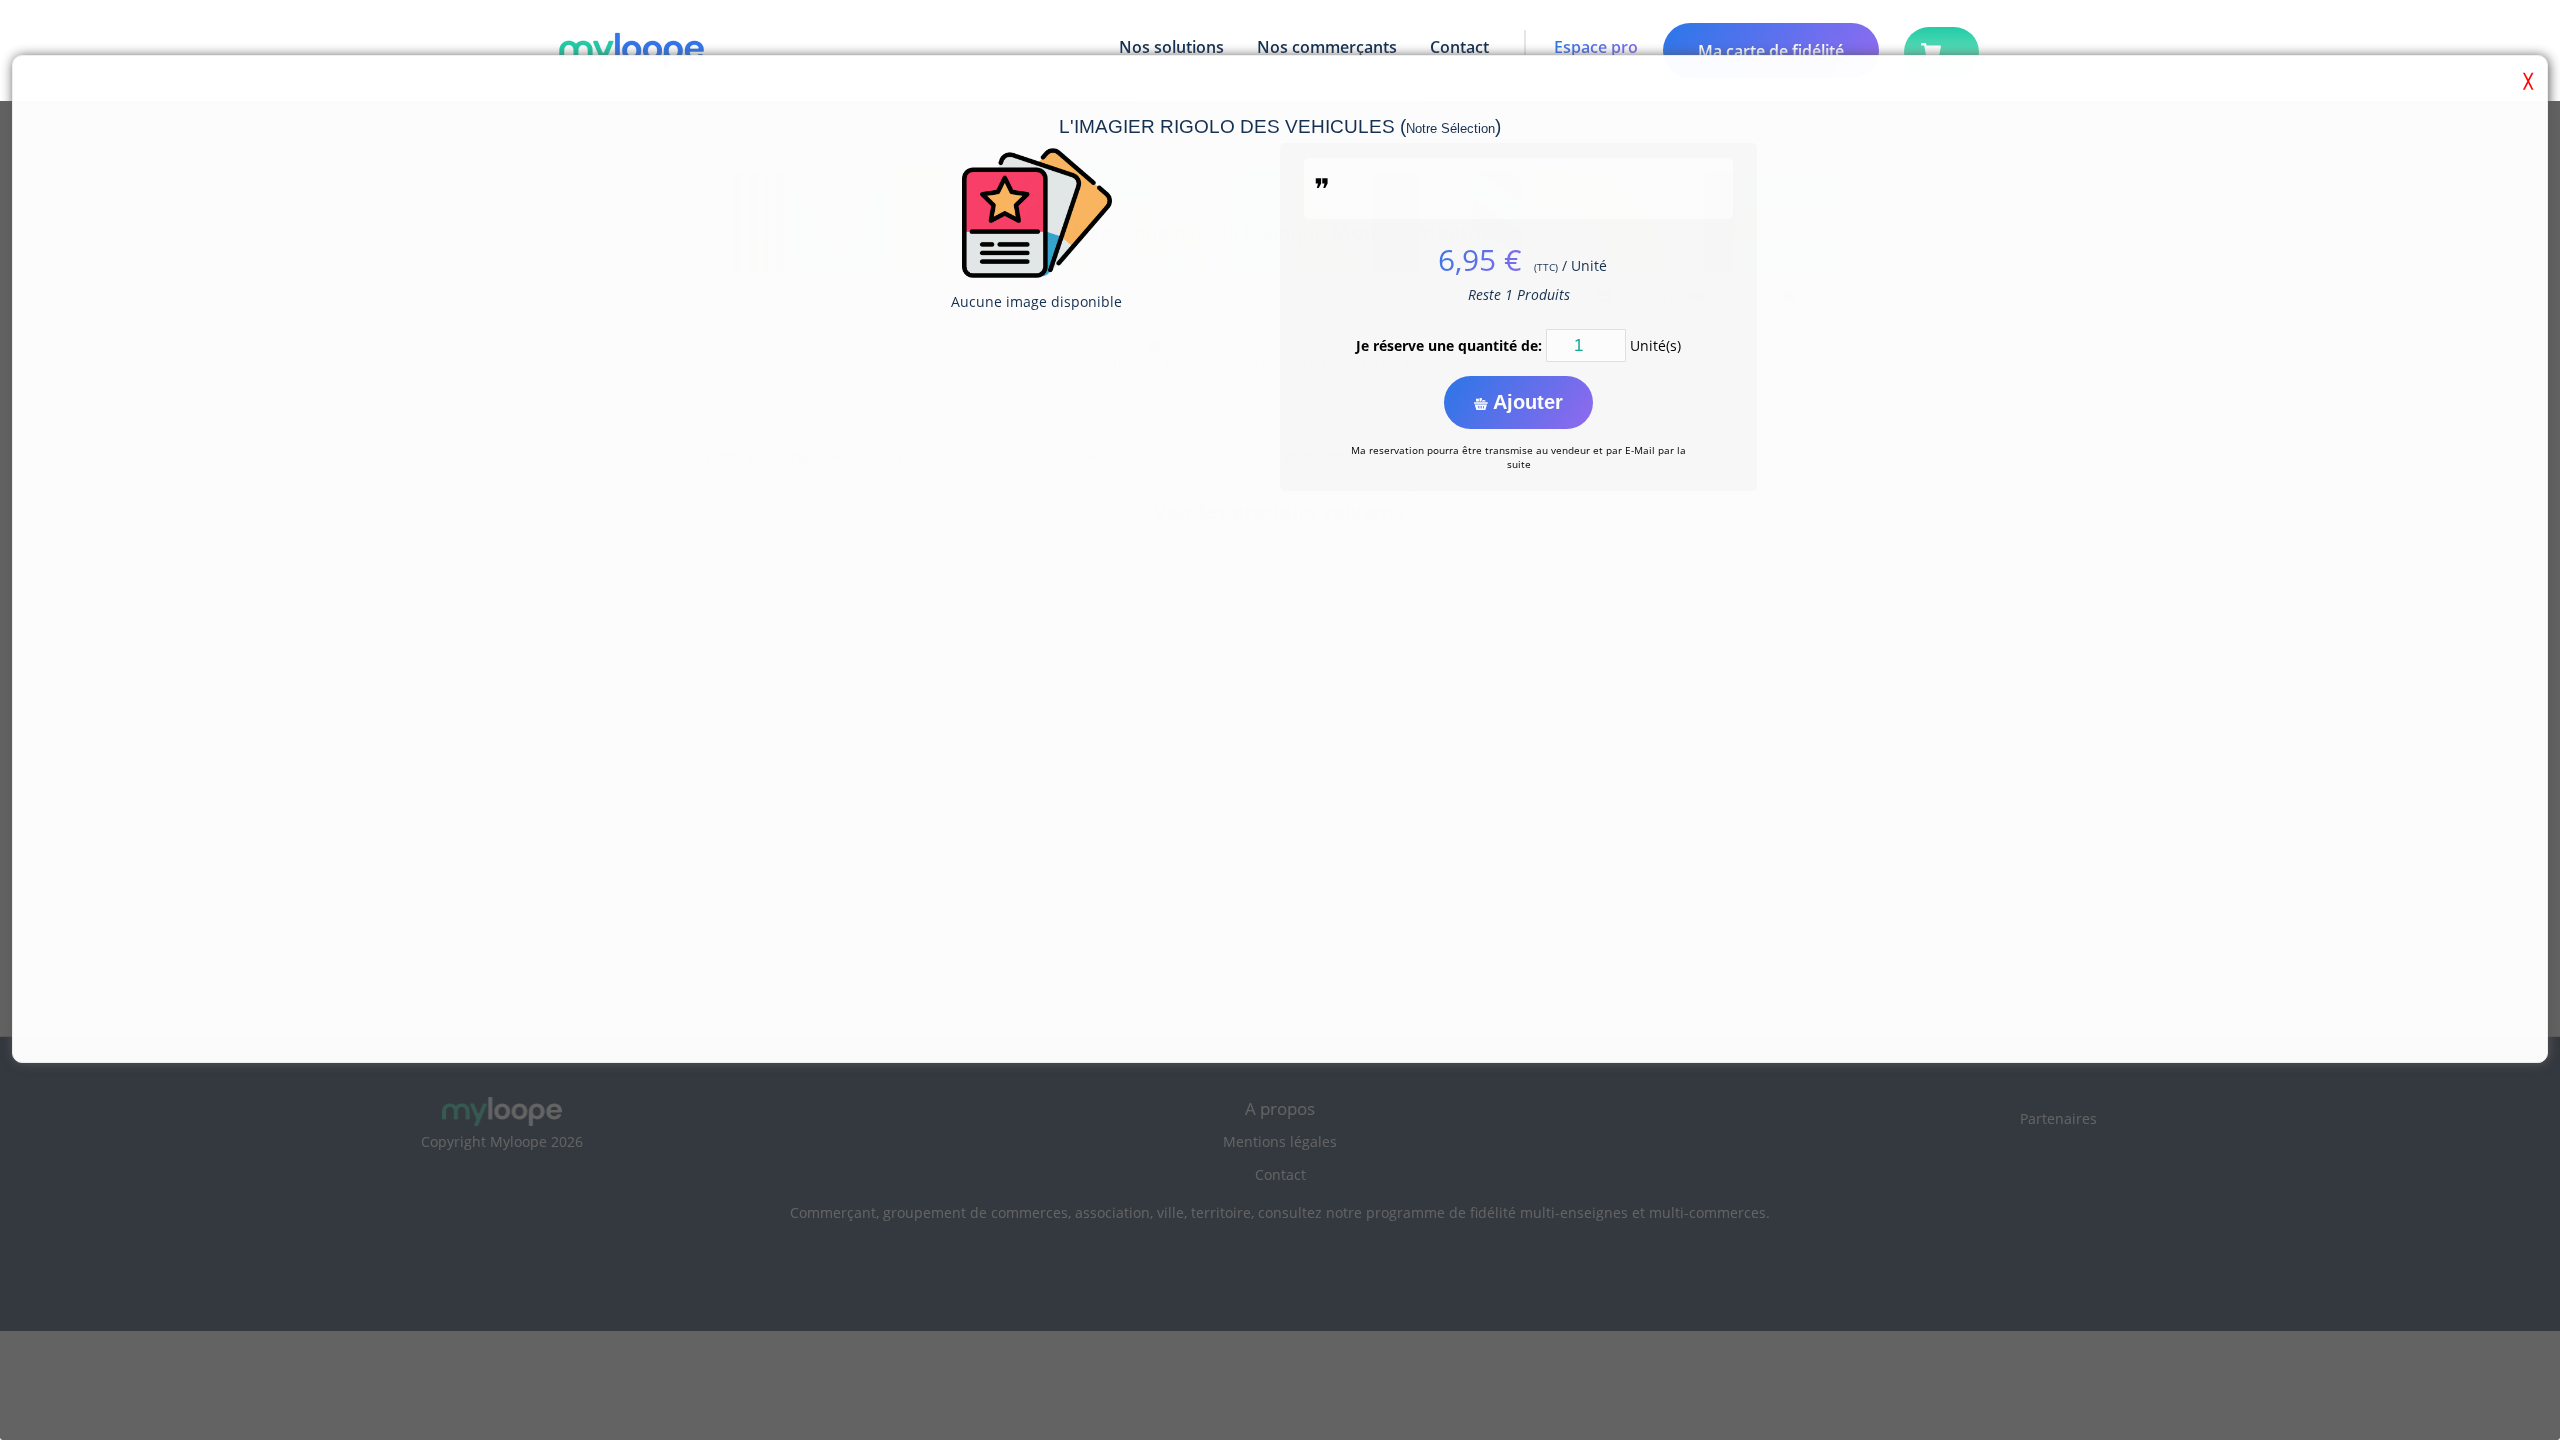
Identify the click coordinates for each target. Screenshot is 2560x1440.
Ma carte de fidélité (1771, 51)
